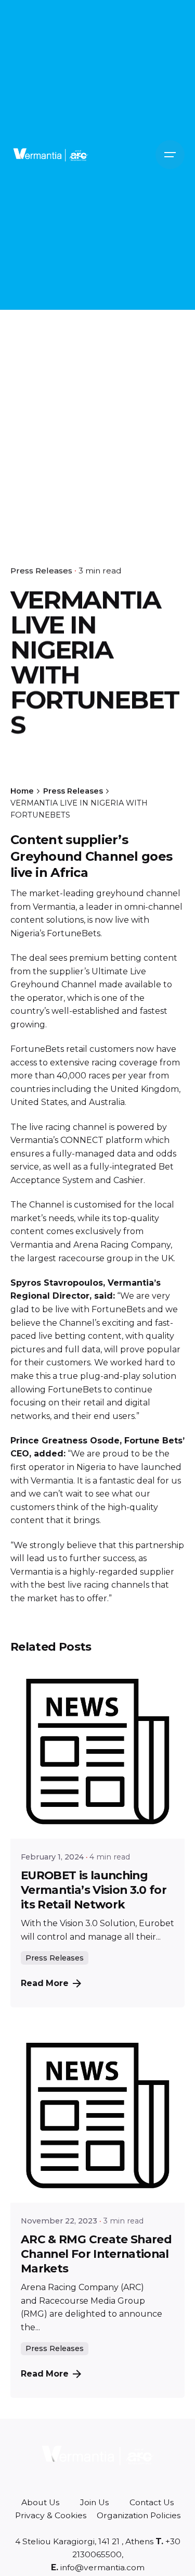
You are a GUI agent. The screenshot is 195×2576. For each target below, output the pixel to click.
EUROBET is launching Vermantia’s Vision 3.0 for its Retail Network (94, 1890)
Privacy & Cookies (51, 2515)
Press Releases (41, 570)
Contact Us (152, 2502)
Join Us (94, 2502)
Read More (45, 1983)
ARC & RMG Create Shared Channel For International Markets (96, 2254)
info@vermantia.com (101, 2567)
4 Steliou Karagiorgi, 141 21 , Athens (84, 2541)
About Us (40, 2502)
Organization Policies (139, 2515)
